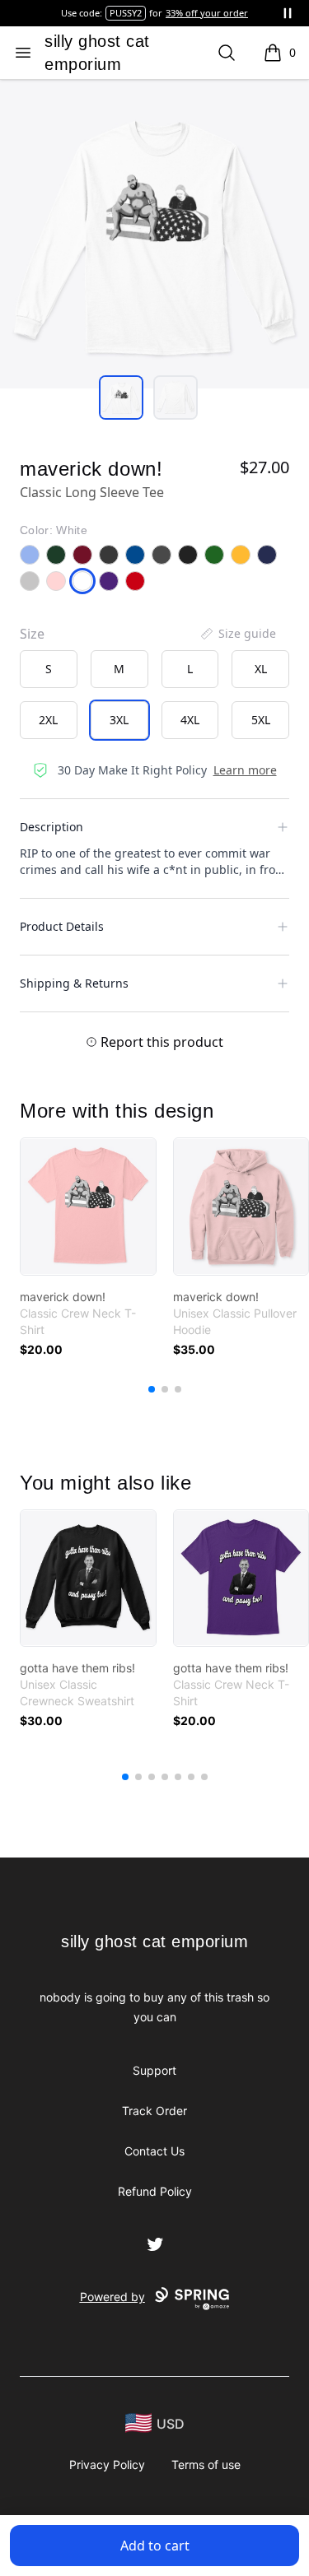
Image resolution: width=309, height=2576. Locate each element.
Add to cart (155, 2546)
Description (51, 827)
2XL (48, 720)
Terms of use (206, 2464)
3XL (119, 720)
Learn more (245, 770)
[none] (237, 634)
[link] (88, 1207)
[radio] (49, 669)
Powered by (112, 2297)
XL (261, 669)
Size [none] (32, 634)
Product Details (62, 926)
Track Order (154, 2111)
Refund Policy (155, 2191)
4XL (190, 720)
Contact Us (154, 2151)
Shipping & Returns (74, 983)
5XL (261, 720)
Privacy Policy (107, 2464)
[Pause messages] (288, 13)
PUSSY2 (126, 13)
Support (154, 2070)
